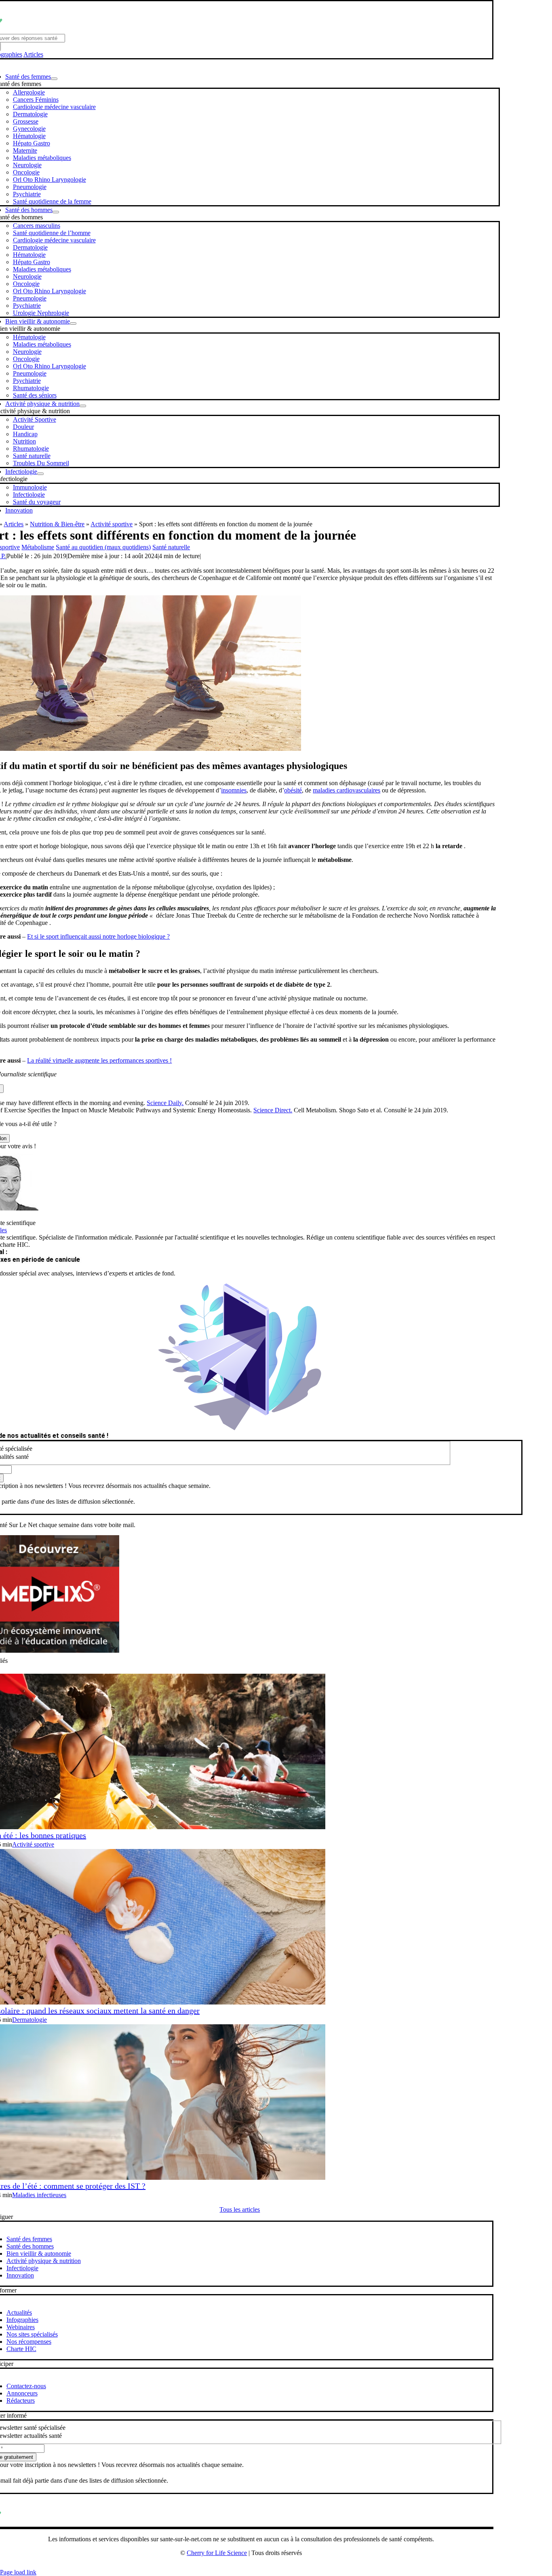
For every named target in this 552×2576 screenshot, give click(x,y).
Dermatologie (29, 2020)
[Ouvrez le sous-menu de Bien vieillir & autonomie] (73, 324)
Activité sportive (112, 524)
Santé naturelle (171, 547)
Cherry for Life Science (217, 2553)
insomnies (234, 790)
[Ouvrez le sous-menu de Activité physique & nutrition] (83, 406)
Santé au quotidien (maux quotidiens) (103, 547)
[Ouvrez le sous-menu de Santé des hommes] (56, 212)
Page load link (18, 2572)
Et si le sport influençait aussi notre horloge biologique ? (98, 936)
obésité (293, 790)
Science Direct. (273, 1110)
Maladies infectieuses (39, 2195)
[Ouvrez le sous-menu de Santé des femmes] (54, 79)
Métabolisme (38, 547)
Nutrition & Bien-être (57, 524)
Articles (33, 54)
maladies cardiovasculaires (347, 790)
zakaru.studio (267, 2566)
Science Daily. (165, 1103)
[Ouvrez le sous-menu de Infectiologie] (40, 474)
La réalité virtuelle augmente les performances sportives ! (99, 1060)
